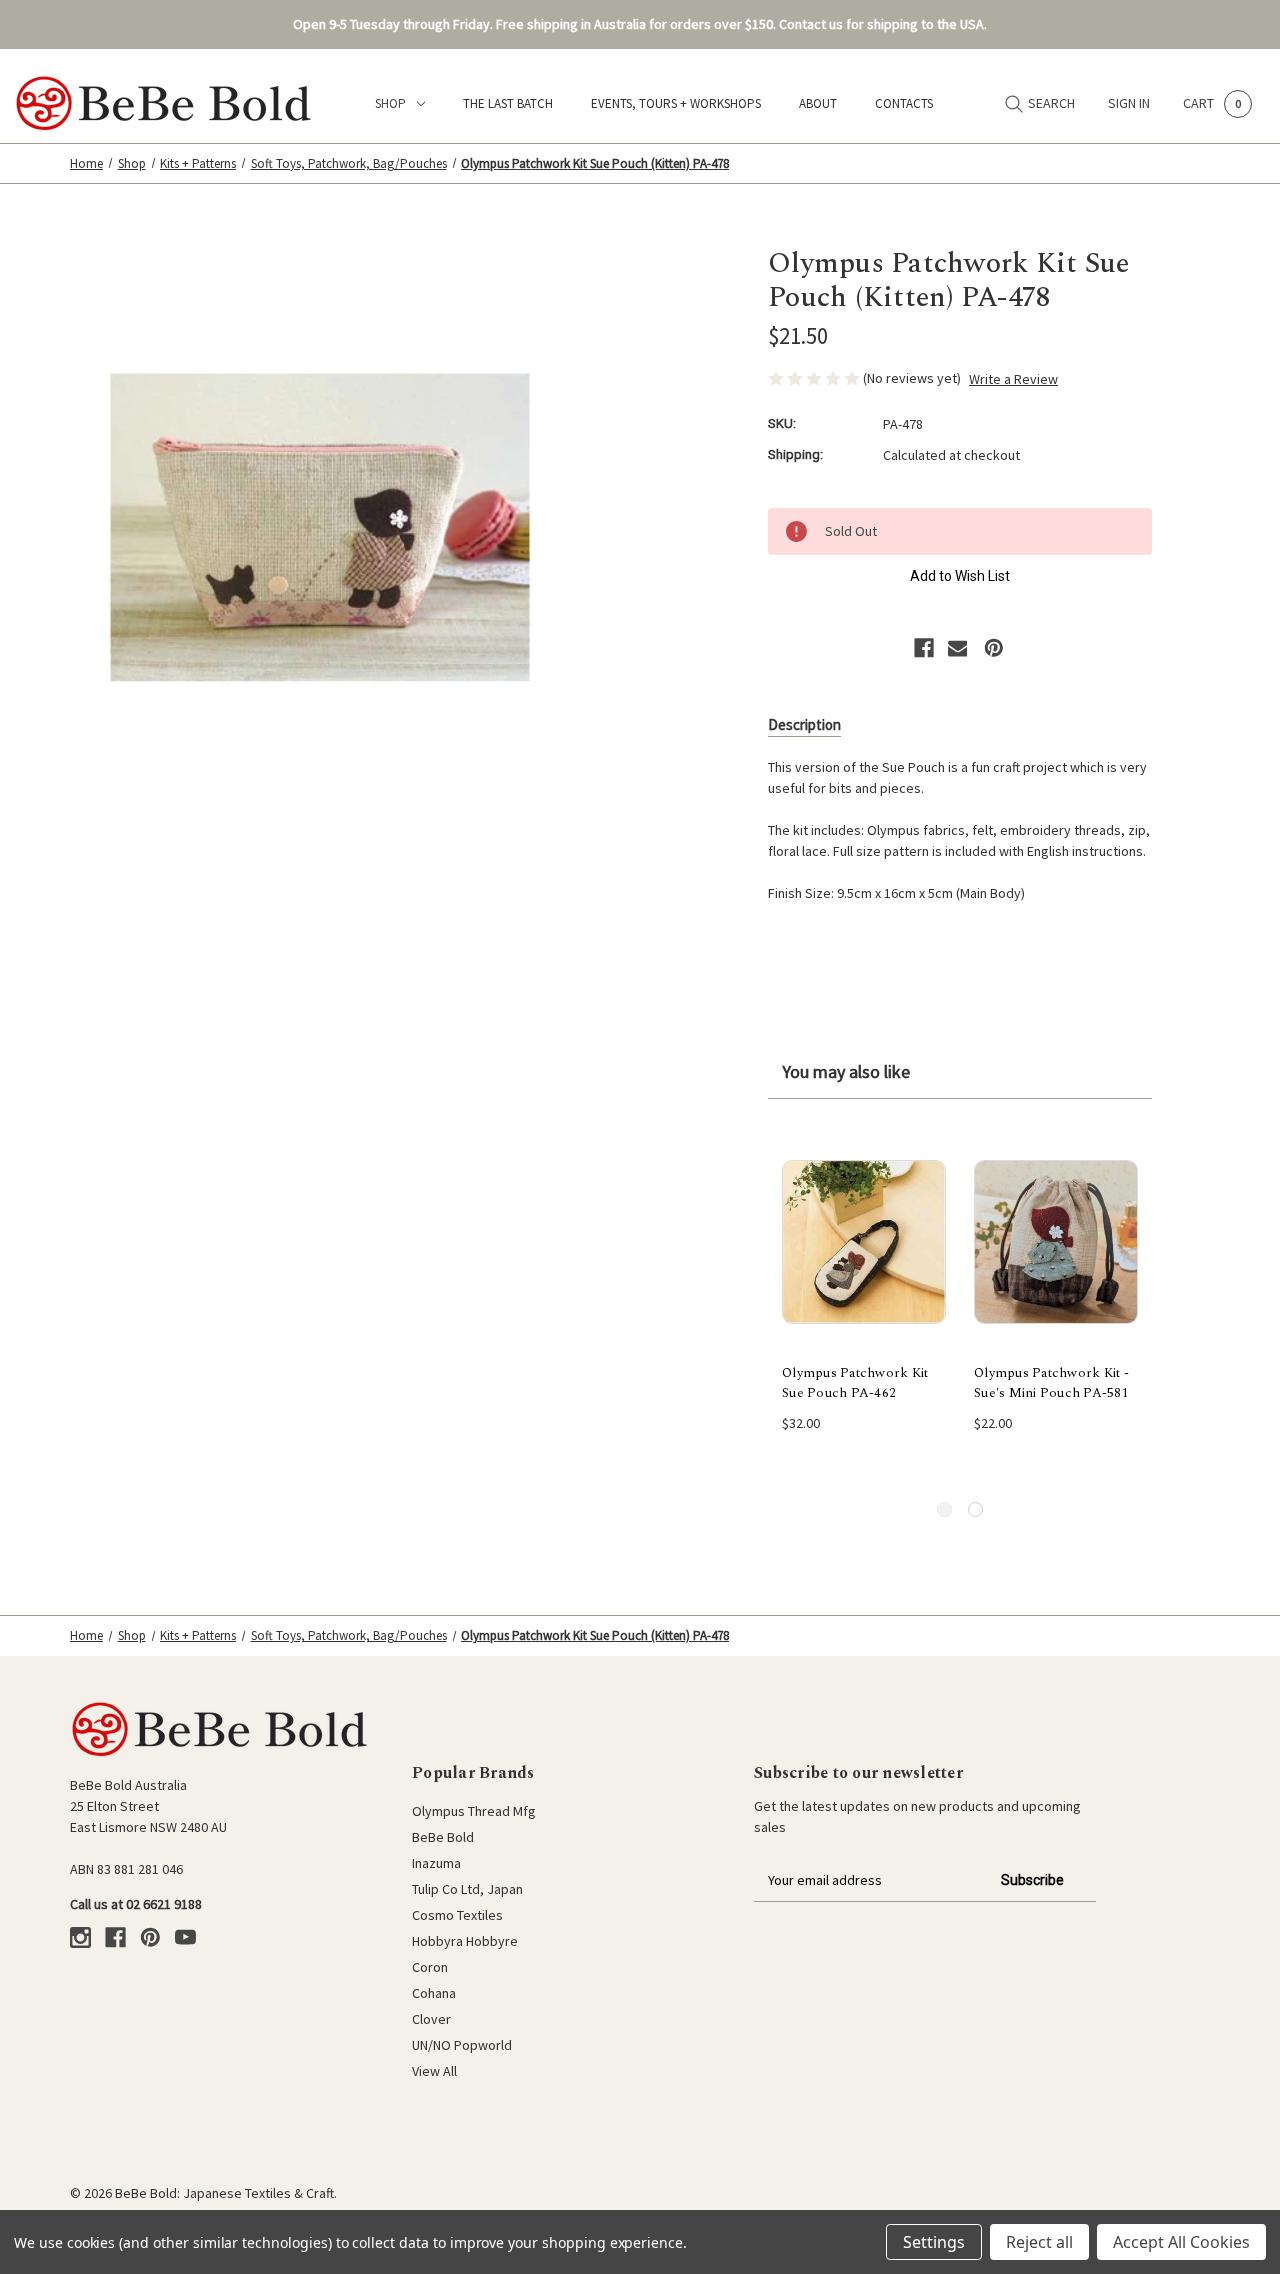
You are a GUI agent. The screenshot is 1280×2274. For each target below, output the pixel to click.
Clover (431, 2019)
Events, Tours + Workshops (676, 103)
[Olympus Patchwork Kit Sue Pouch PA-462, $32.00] (864, 1242)
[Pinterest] (994, 648)
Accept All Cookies (1181, 2242)
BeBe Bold (443, 1837)
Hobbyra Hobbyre (465, 1941)
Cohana (434, 1993)
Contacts (904, 103)
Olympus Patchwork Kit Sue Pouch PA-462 (855, 1383)
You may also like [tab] (846, 1071)
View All (434, 2071)
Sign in (1129, 103)
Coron (430, 1967)
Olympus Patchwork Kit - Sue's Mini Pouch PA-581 (1051, 1383)
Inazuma (436, 1863)
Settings (934, 2242)
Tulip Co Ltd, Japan (467, 1889)
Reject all (1039, 2242)
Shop (390, 103)
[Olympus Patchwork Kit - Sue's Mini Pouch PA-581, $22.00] (1056, 1242)
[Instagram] (80, 1937)
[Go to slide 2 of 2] (975, 1509)
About (818, 103)
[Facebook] (924, 648)
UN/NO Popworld (462, 2045)
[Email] (958, 648)
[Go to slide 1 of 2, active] (944, 1509)
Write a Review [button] (1013, 379)
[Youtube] (185, 1937)
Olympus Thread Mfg (474, 1811)
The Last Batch (508, 103)
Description (804, 724)
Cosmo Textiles (457, 1915)
